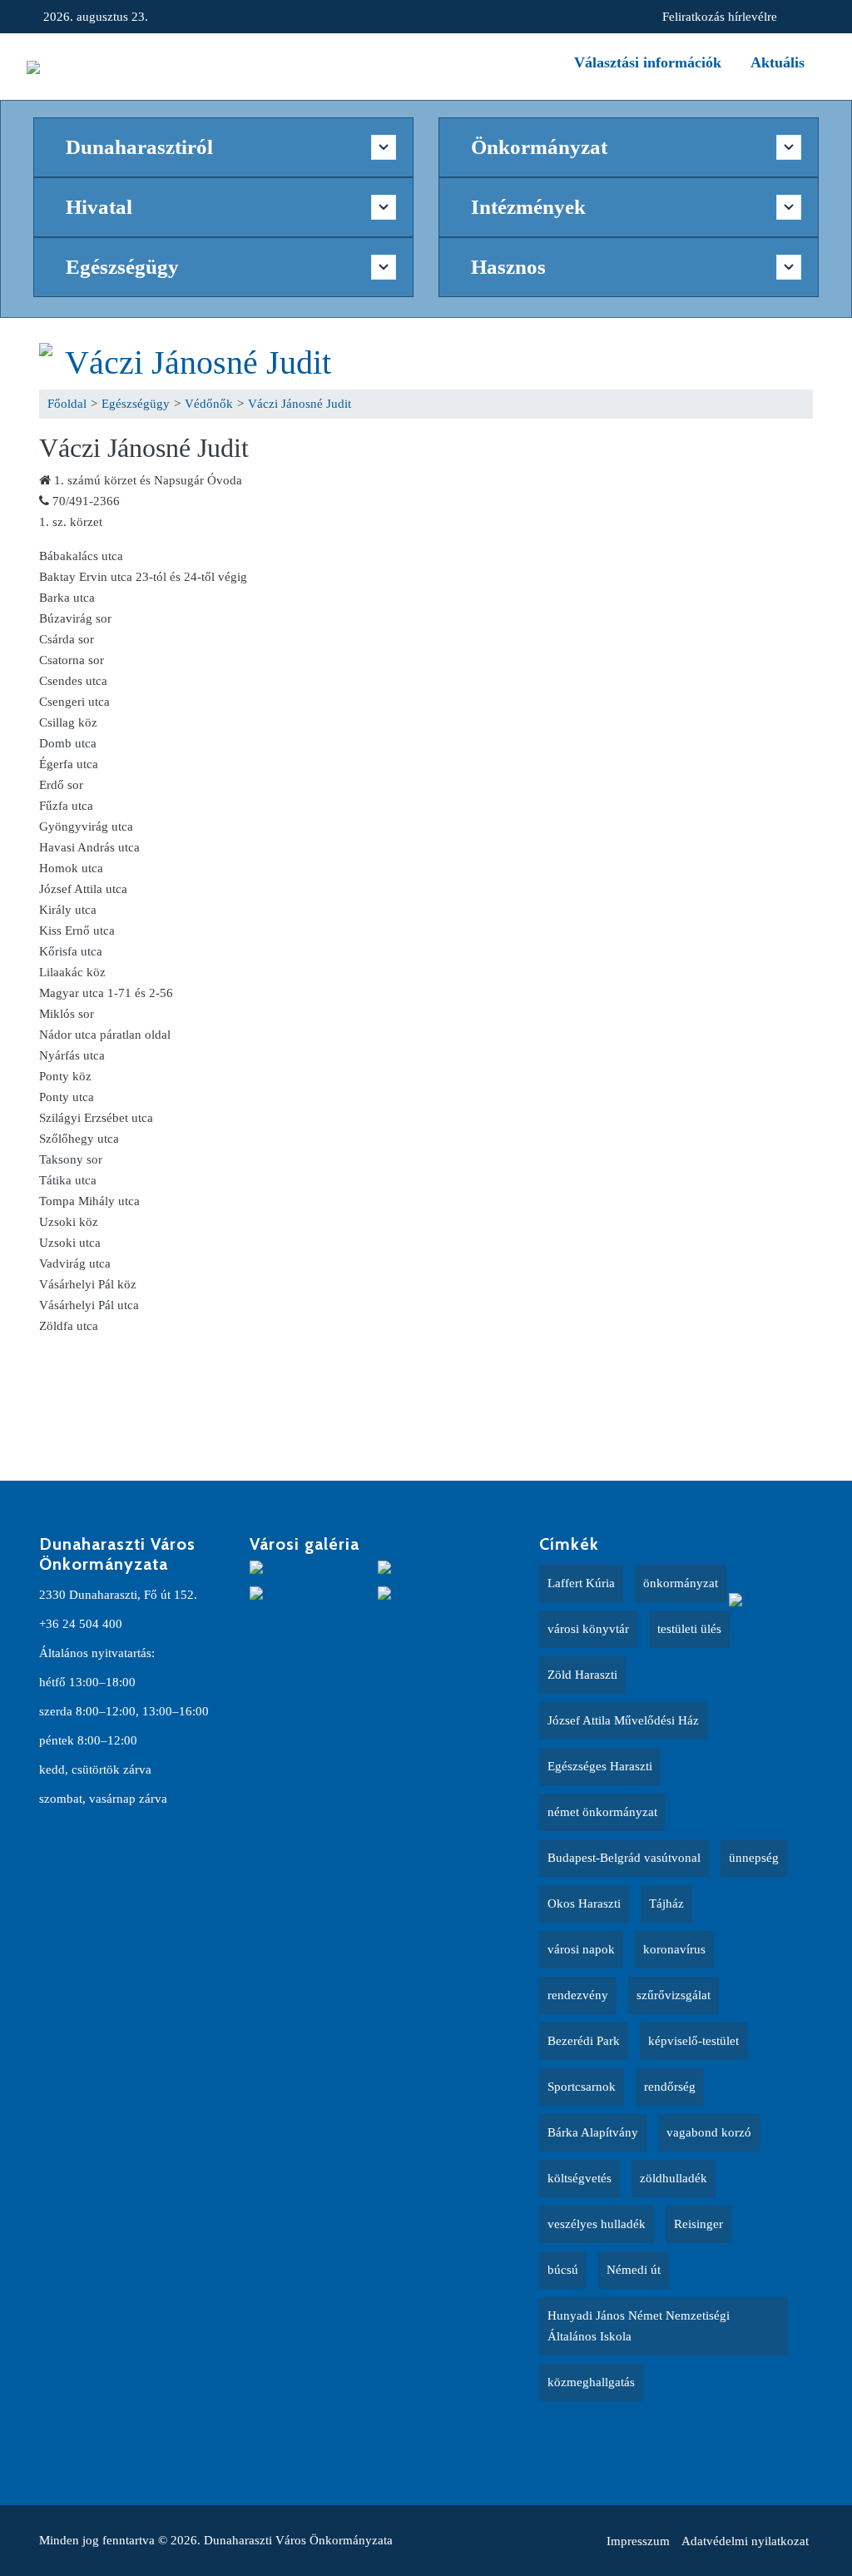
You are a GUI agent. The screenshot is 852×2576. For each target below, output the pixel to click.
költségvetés (580, 2178)
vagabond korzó (709, 2132)
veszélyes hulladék (597, 2224)
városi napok (581, 1949)
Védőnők (209, 404)
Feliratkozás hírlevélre (720, 17)
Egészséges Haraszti (600, 1766)
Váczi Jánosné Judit (198, 362)
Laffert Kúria (581, 1583)
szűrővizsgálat (674, 1995)
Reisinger (698, 2224)
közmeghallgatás (591, 2382)
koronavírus (674, 1949)
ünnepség (754, 1858)
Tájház (666, 1903)
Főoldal (67, 404)
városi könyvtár (588, 1629)
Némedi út (634, 2270)
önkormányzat (681, 1583)
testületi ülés (689, 1629)
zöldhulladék (674, 2178)
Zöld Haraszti (582, 1675)
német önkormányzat (602, 1812)
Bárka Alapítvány (593, 2132)
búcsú (563, 2270)
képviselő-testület (693, 2041)
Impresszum (638, 2541)
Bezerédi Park (584, 2041)
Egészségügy (136, 404)
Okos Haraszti (584, 1903)
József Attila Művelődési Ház (623, 1720)
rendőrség (670, 2087)
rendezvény (578, 1995)
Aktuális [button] (778, 62)
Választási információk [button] (648, 62)
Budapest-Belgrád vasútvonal (624, 1858)
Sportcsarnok (582, 2087)
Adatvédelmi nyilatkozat (745, 2541)
